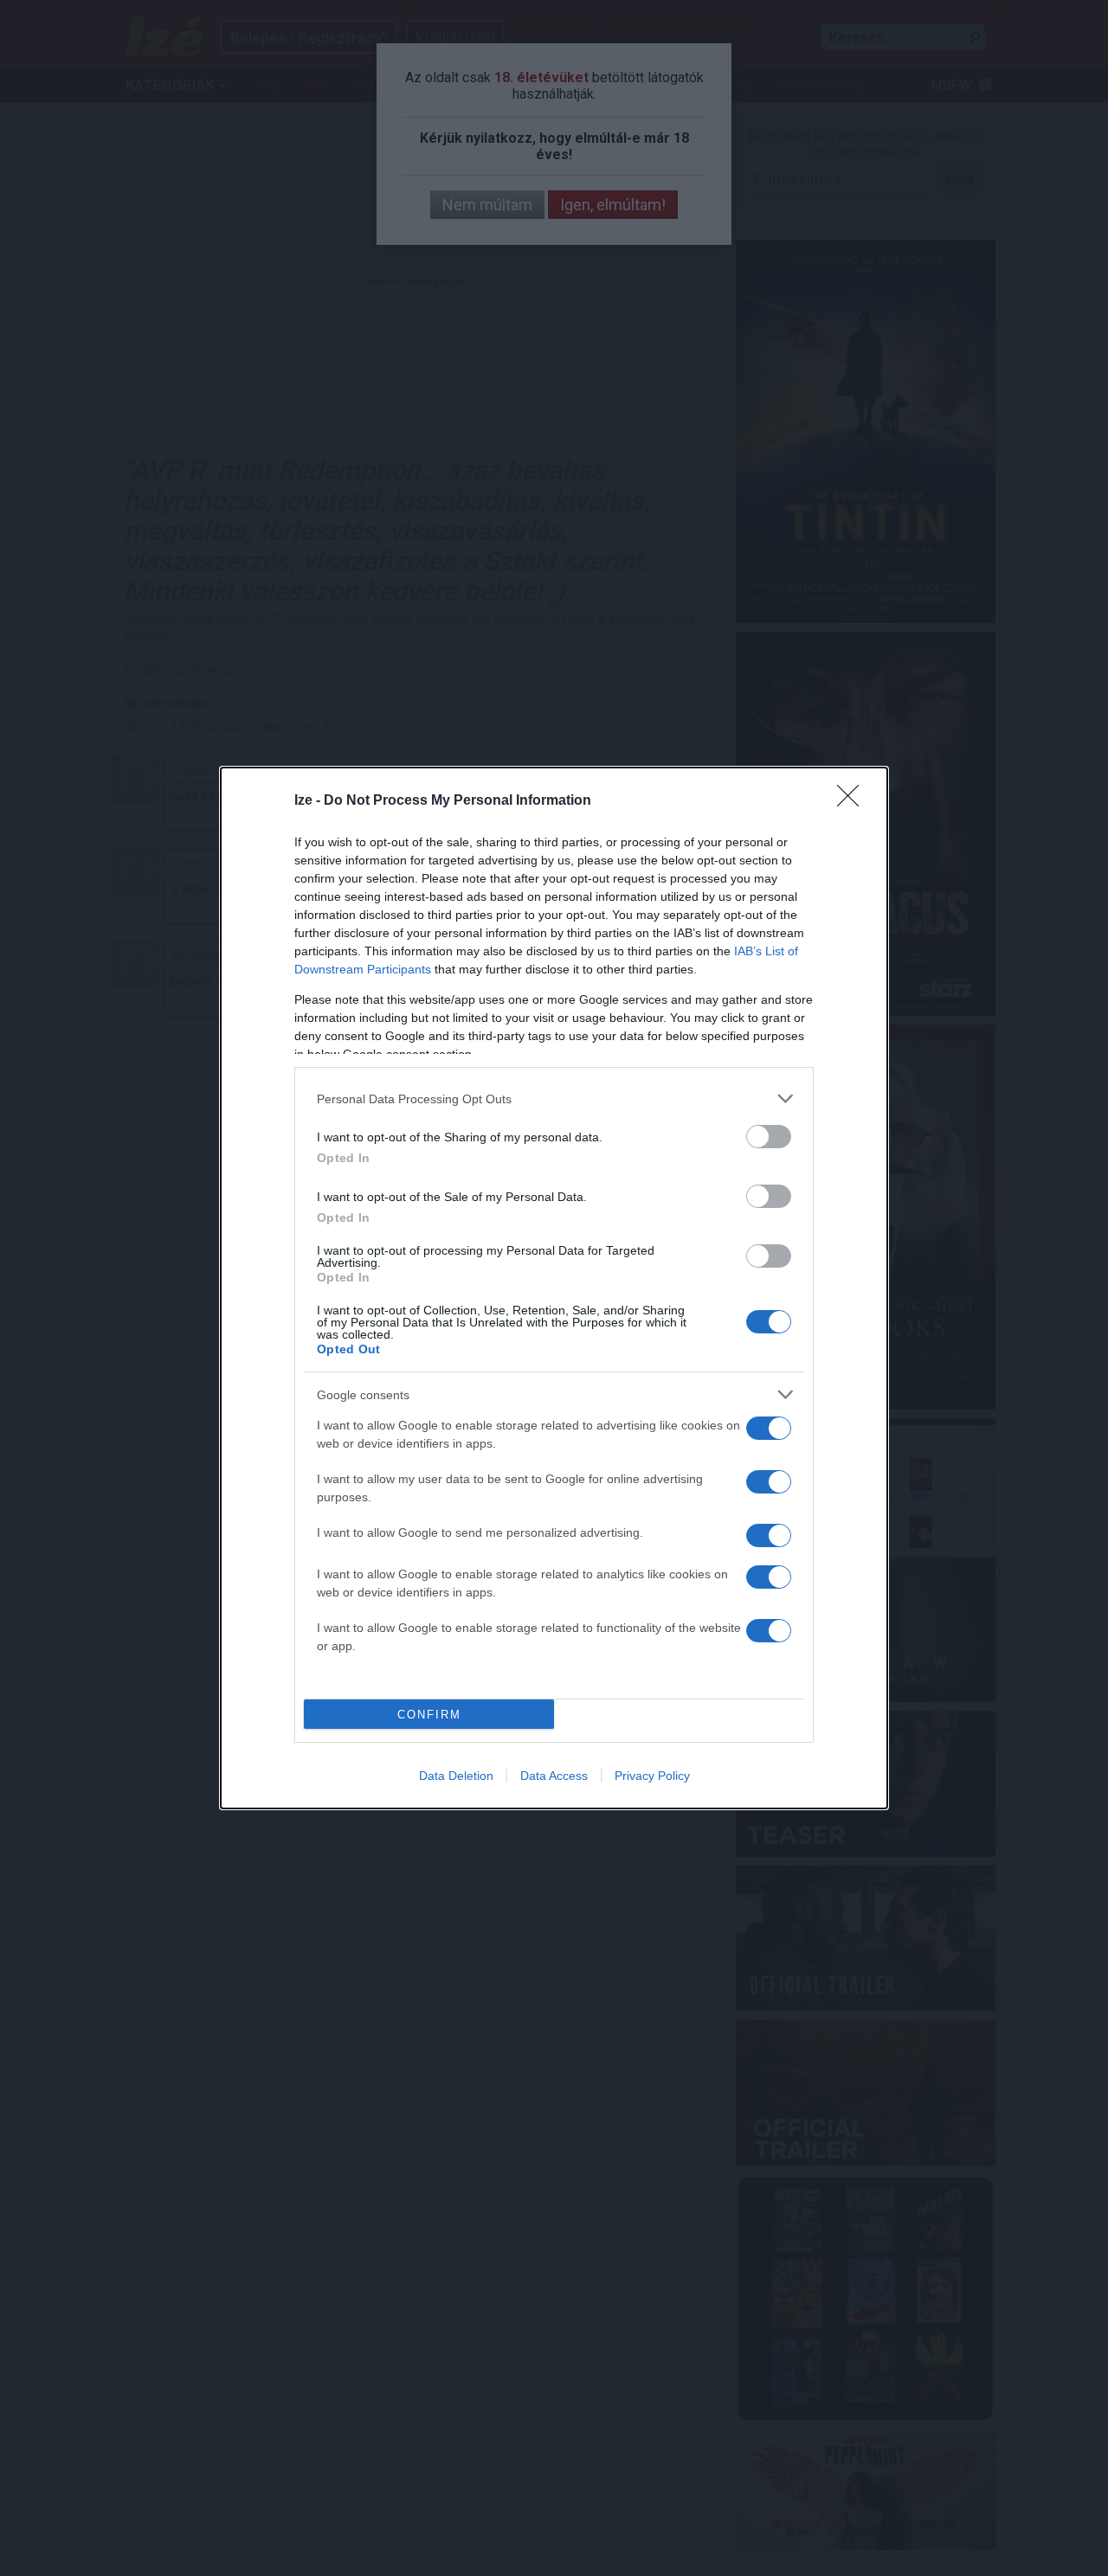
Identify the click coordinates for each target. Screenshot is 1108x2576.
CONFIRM (429, 1715)
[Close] (854, 801)
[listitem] (554, 1098)
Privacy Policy (652, 1776)
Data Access (554, 1776)
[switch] (769, 1137)
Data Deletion (456, 1776)
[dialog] (554, 1288)
